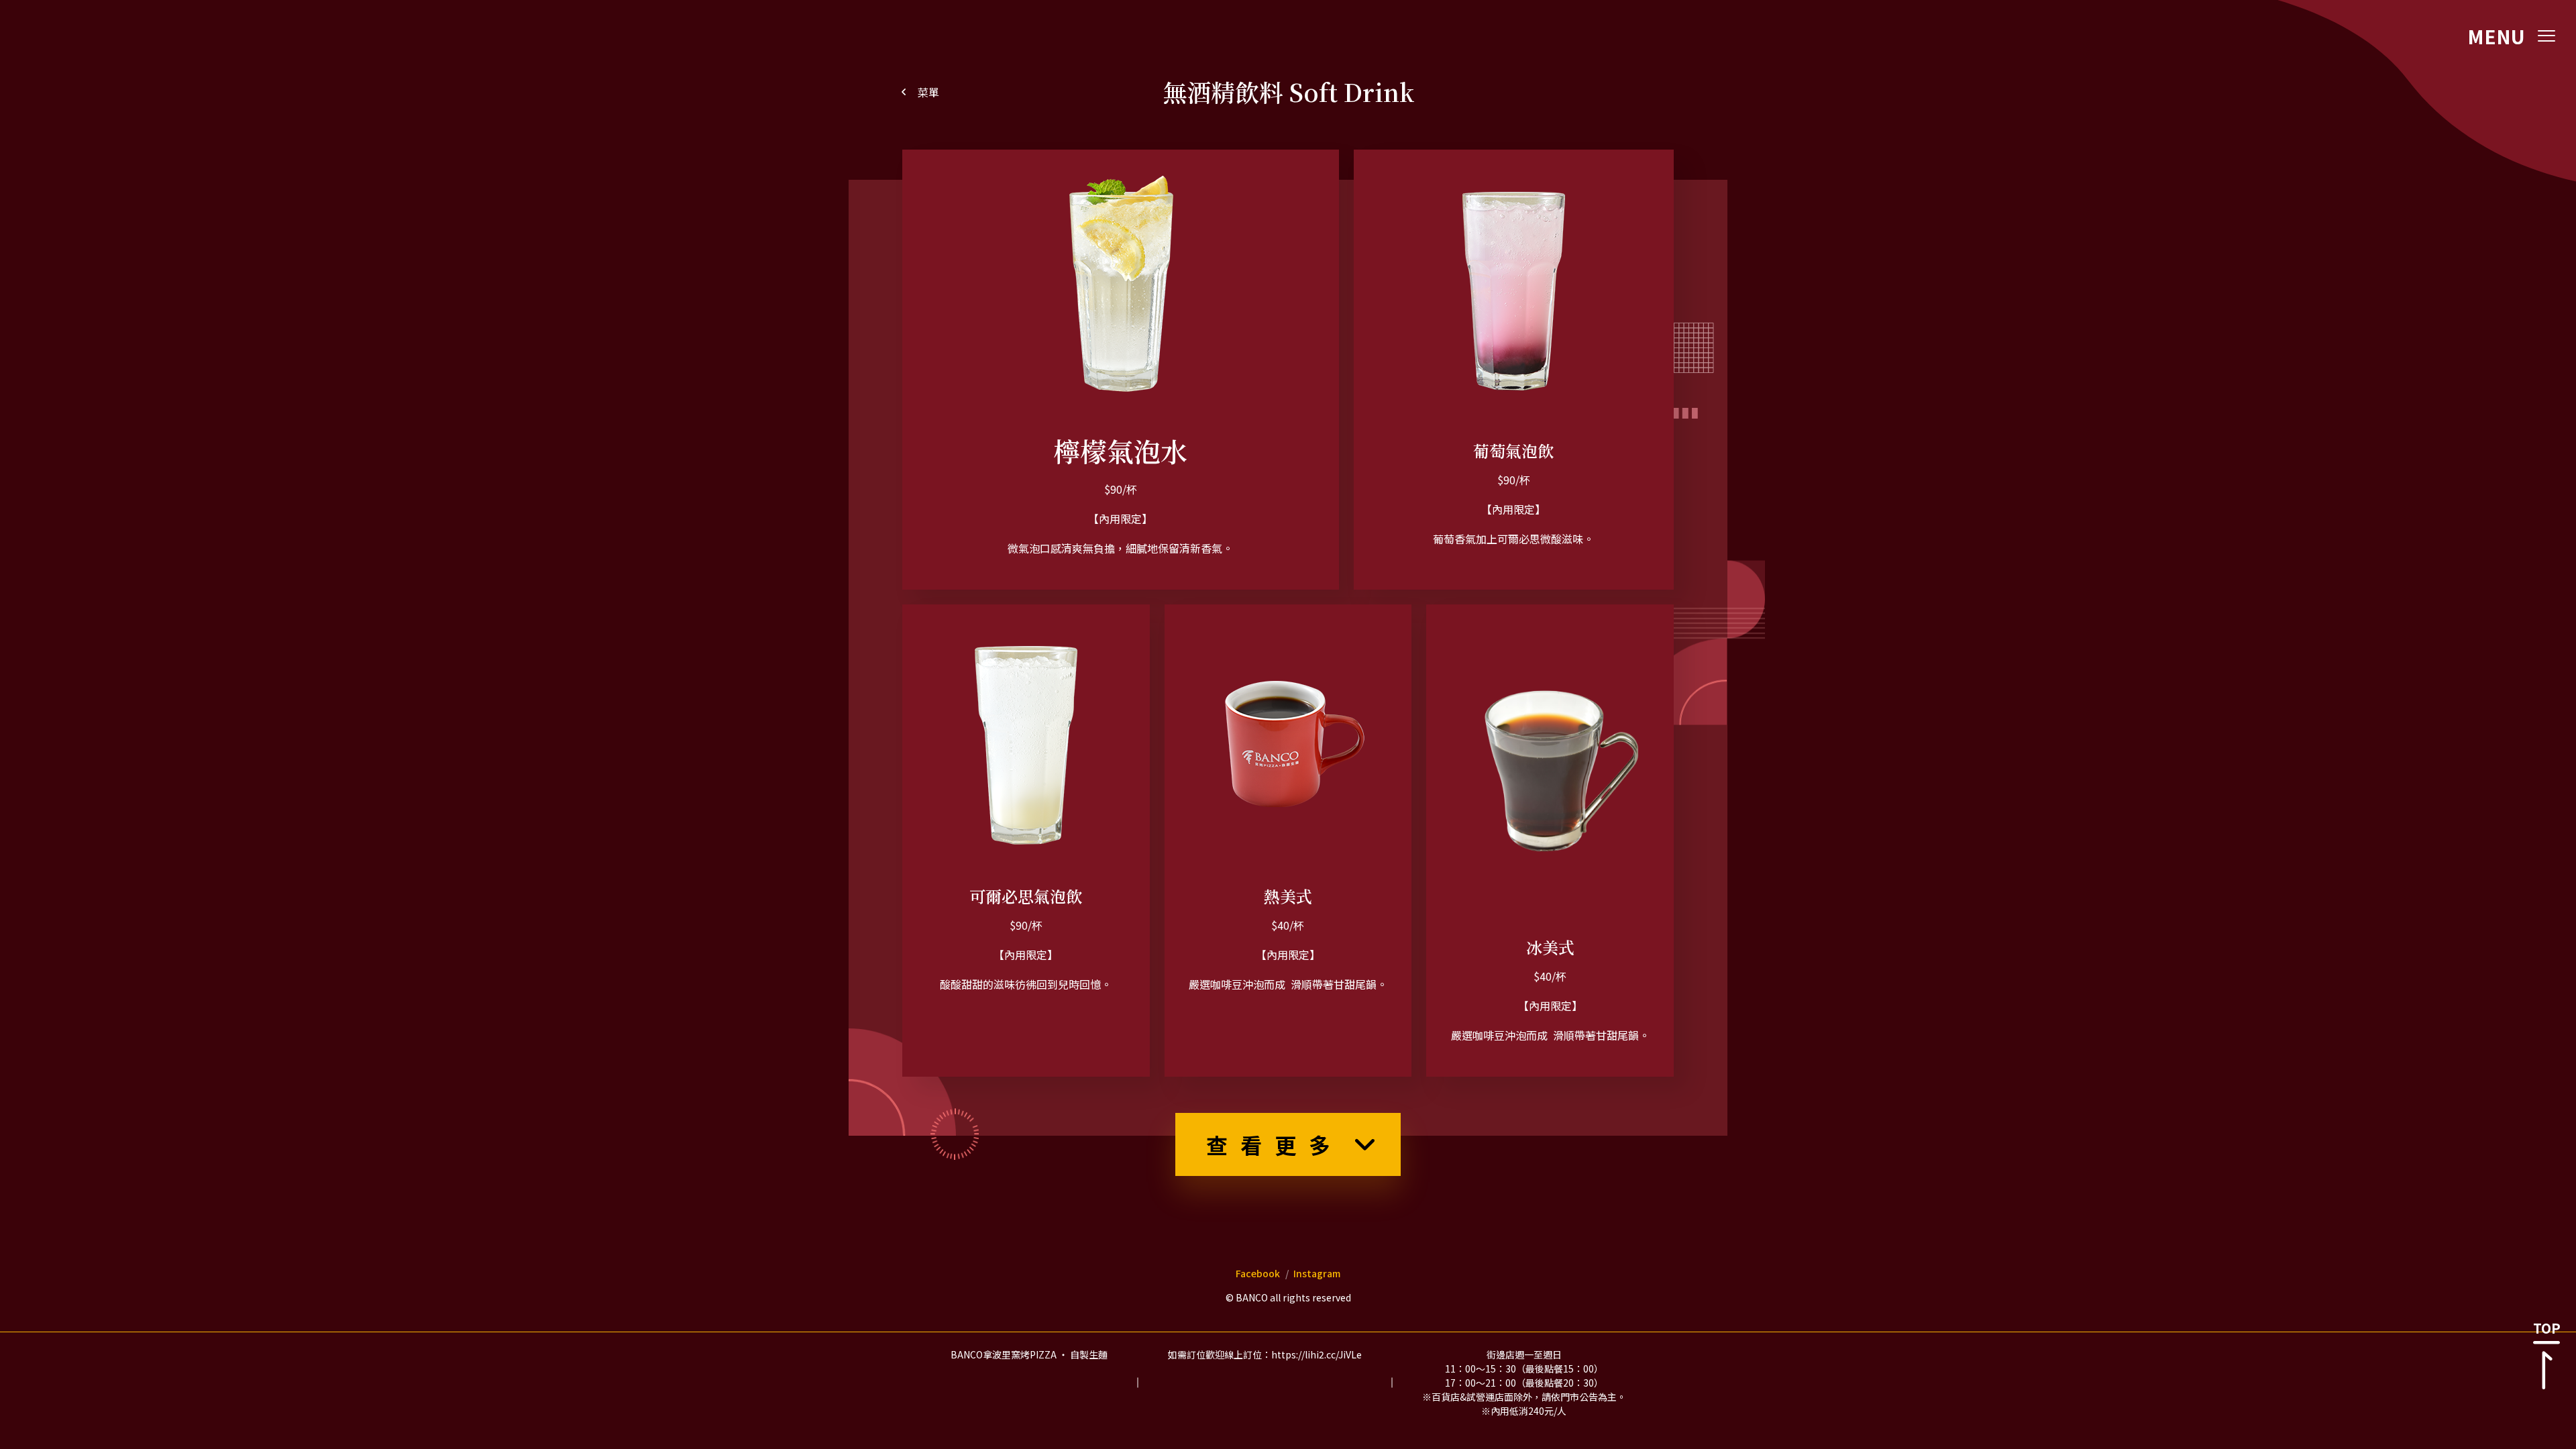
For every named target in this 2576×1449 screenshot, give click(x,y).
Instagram (1317, 1273)
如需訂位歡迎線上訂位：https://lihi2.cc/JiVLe (1265, 1354)
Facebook (1258, 1273)
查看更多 (1275, 1144)
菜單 (928, 92)
